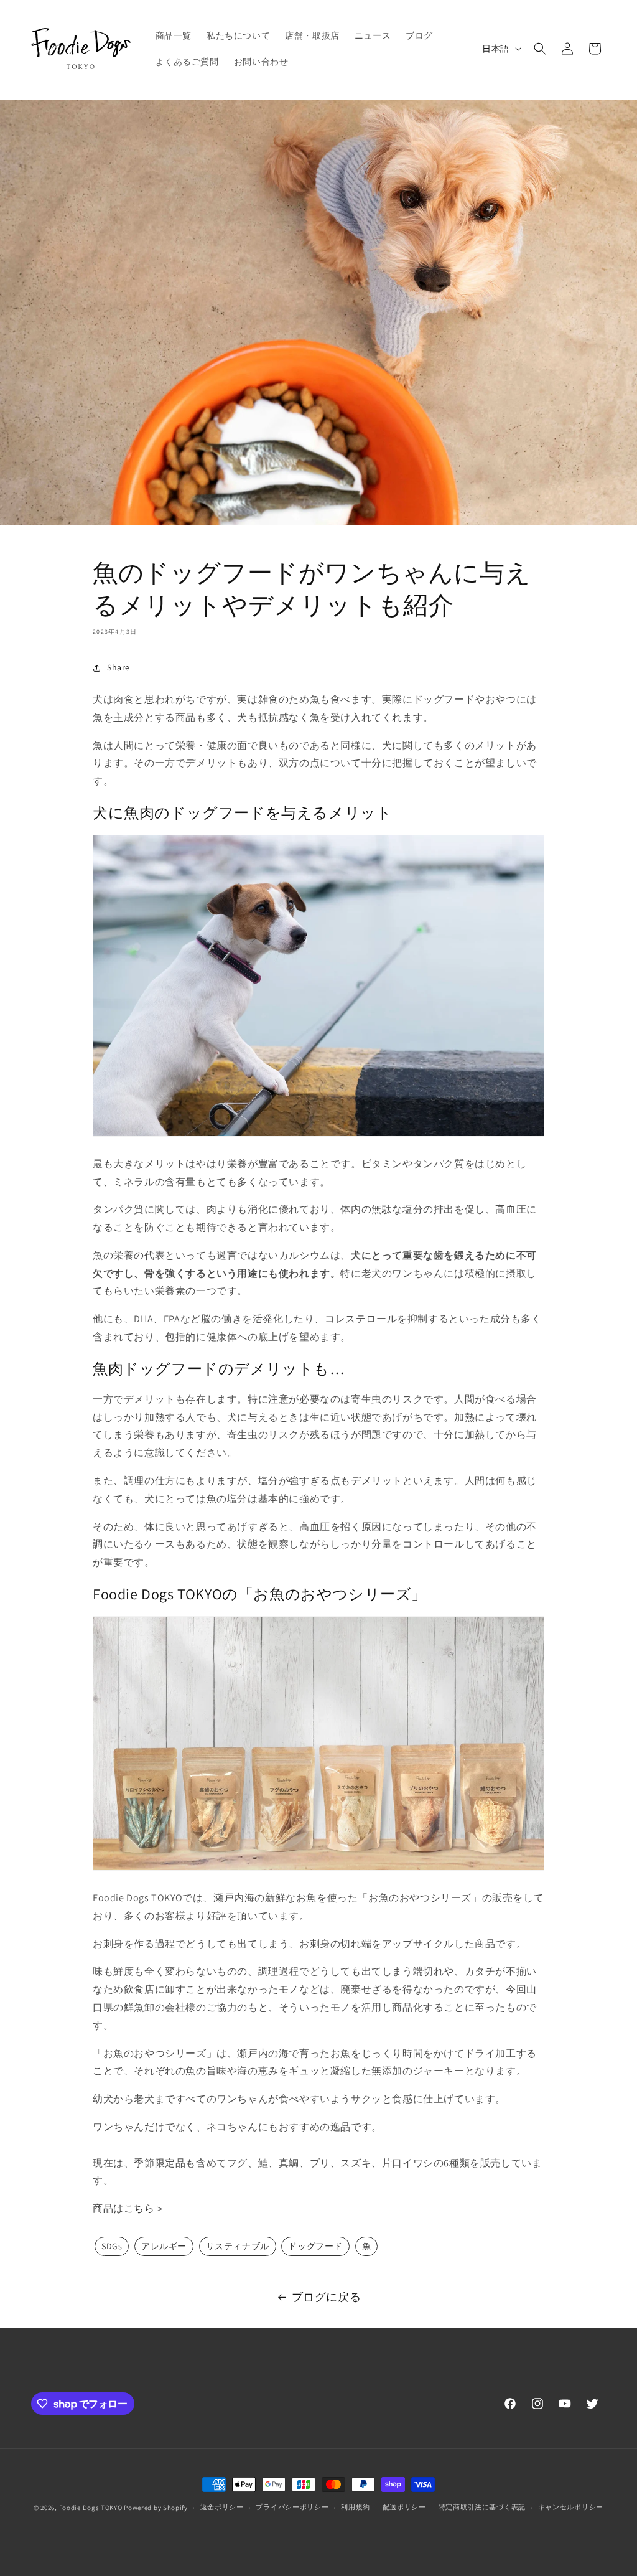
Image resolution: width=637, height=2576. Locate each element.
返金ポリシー (222, 2507)
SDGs (112, 2246)
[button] (540, 49)
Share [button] (119, 667)
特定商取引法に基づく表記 (482, 2507)
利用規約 (356, 2507)
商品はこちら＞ (129, 2208)
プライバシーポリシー (292, 2507)
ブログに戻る (327, 2297)
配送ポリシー (404, 2507)
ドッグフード (315, 2246)
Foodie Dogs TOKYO (91, 2508)
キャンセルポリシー (571, 2507)
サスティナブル (238, 2246)
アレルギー (164, 2246)
